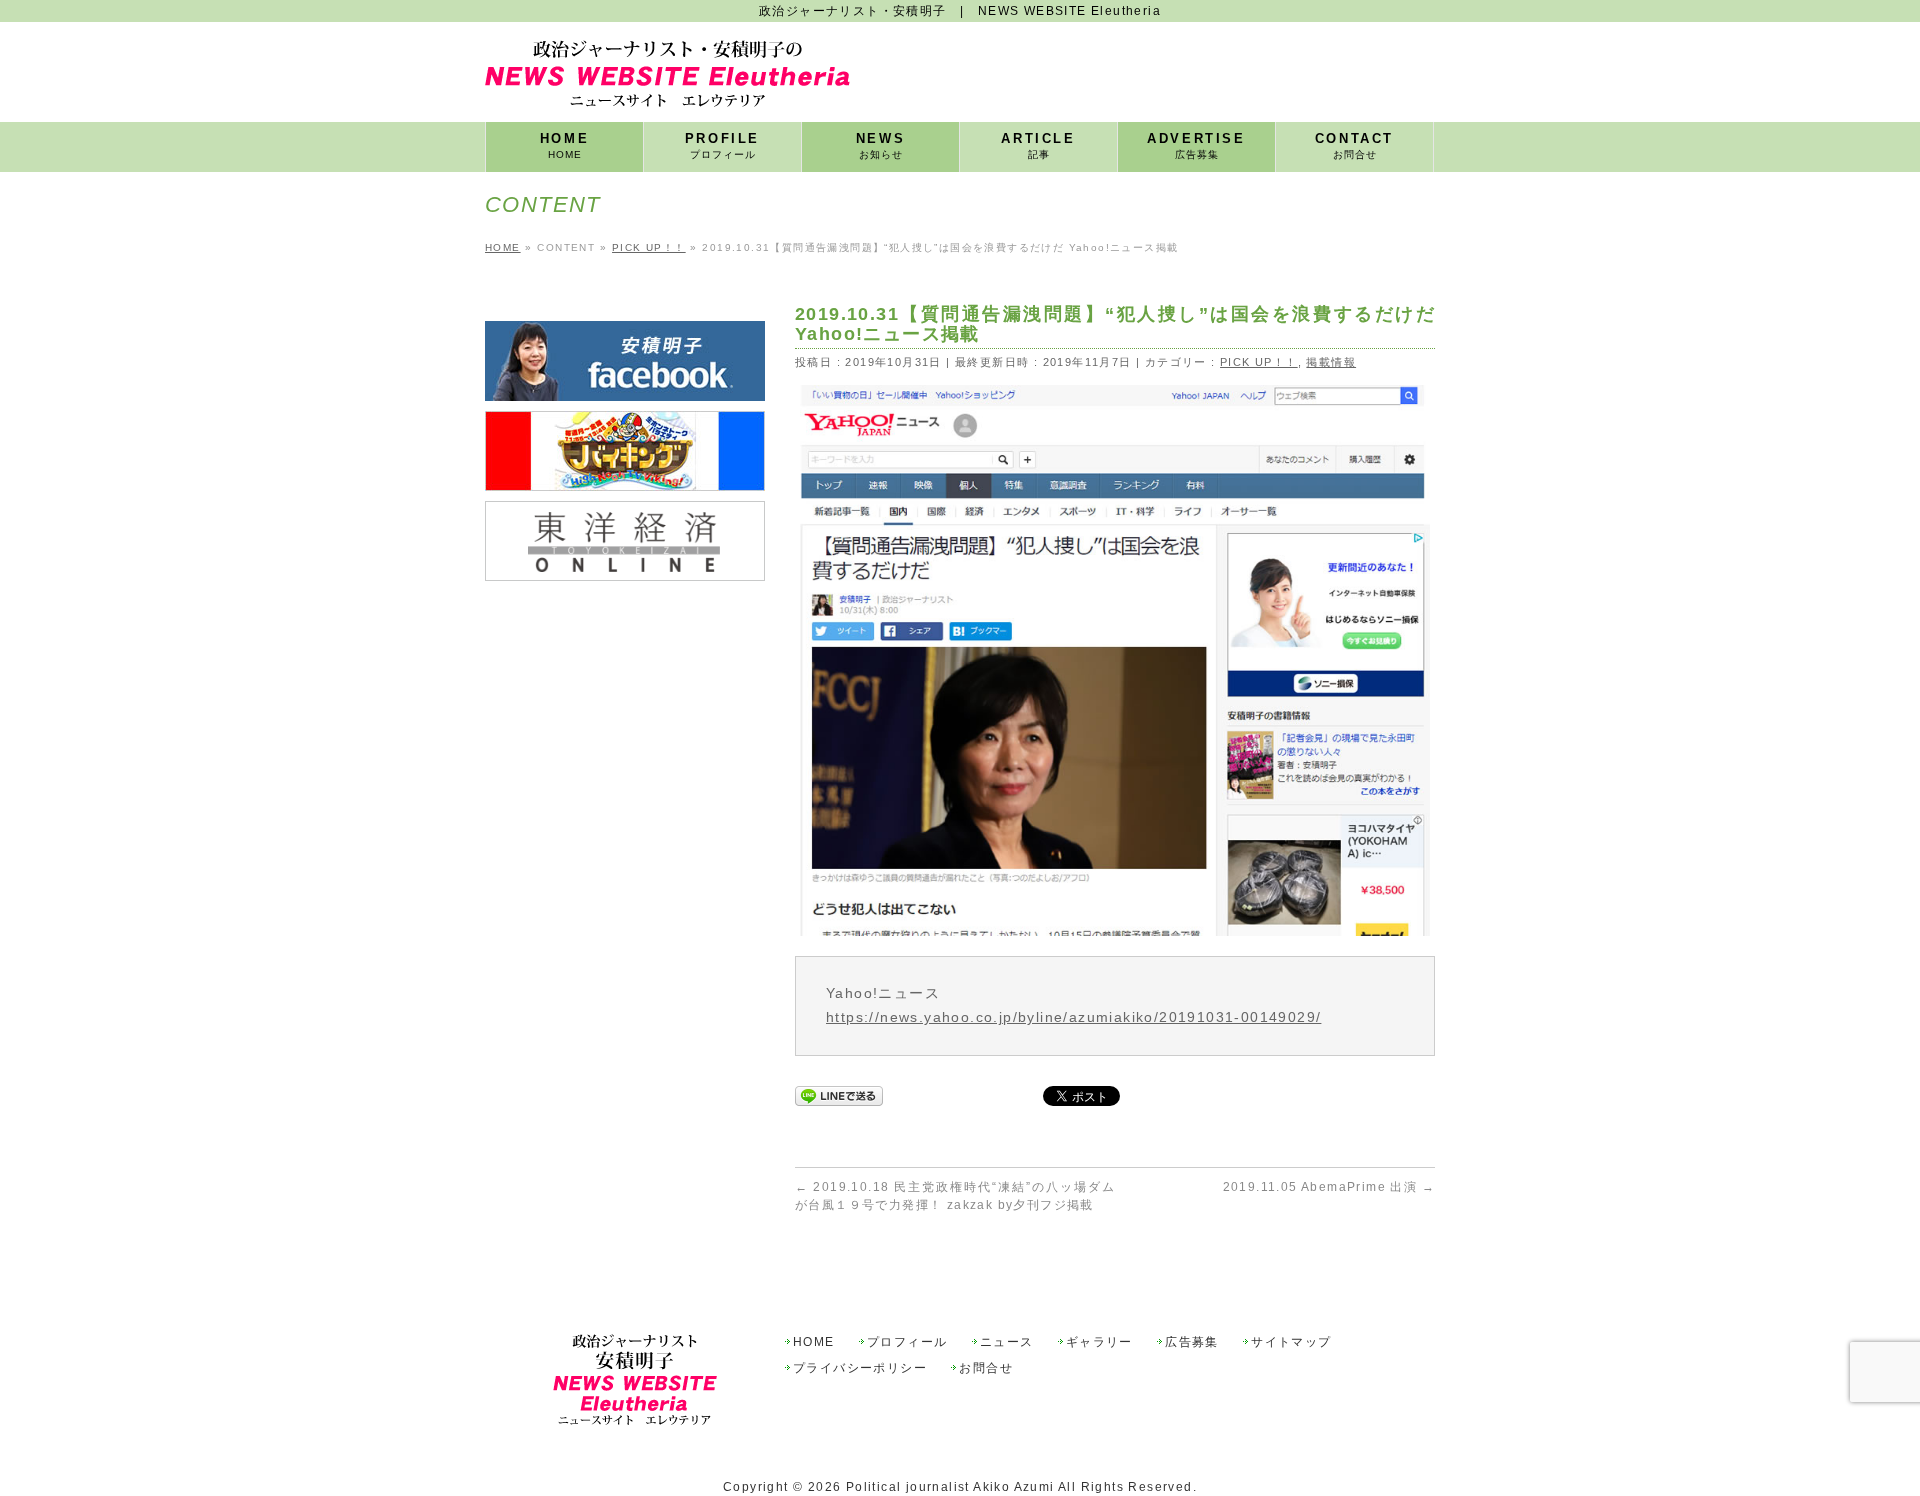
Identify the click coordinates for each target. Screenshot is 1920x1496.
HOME (814, 1342)
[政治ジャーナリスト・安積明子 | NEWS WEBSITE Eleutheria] (667, 84)
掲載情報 (1331, 362)
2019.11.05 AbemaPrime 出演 (1329, 1187)
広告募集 (1192, 1342)
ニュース (1007, 1342)
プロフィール (907, 1342)
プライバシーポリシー (860, 1368)
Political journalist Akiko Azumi (950, 1487)
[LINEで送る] (839, 1095)
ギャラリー (1099, 1342)
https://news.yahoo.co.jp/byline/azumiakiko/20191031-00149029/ (1073, 1017)
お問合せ (986, 1368)
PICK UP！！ (1259, 362)
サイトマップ (1291, 1342)
